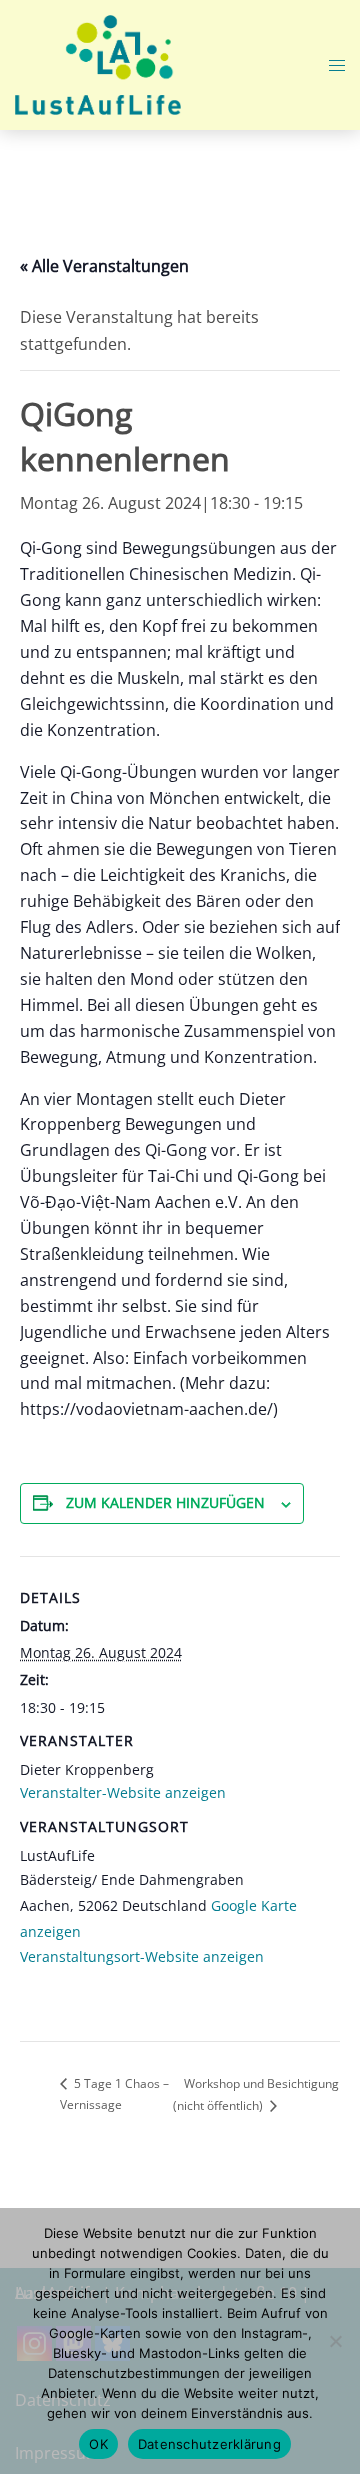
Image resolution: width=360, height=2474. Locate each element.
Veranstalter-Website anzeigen (123, 1792)
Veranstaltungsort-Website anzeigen (142, 1956)
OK (98, 2444)
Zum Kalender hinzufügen (165, 1502)
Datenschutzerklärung (209, 2444)
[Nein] (335, 2341)
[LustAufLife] (98, 63)
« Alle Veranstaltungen (104, 266)
